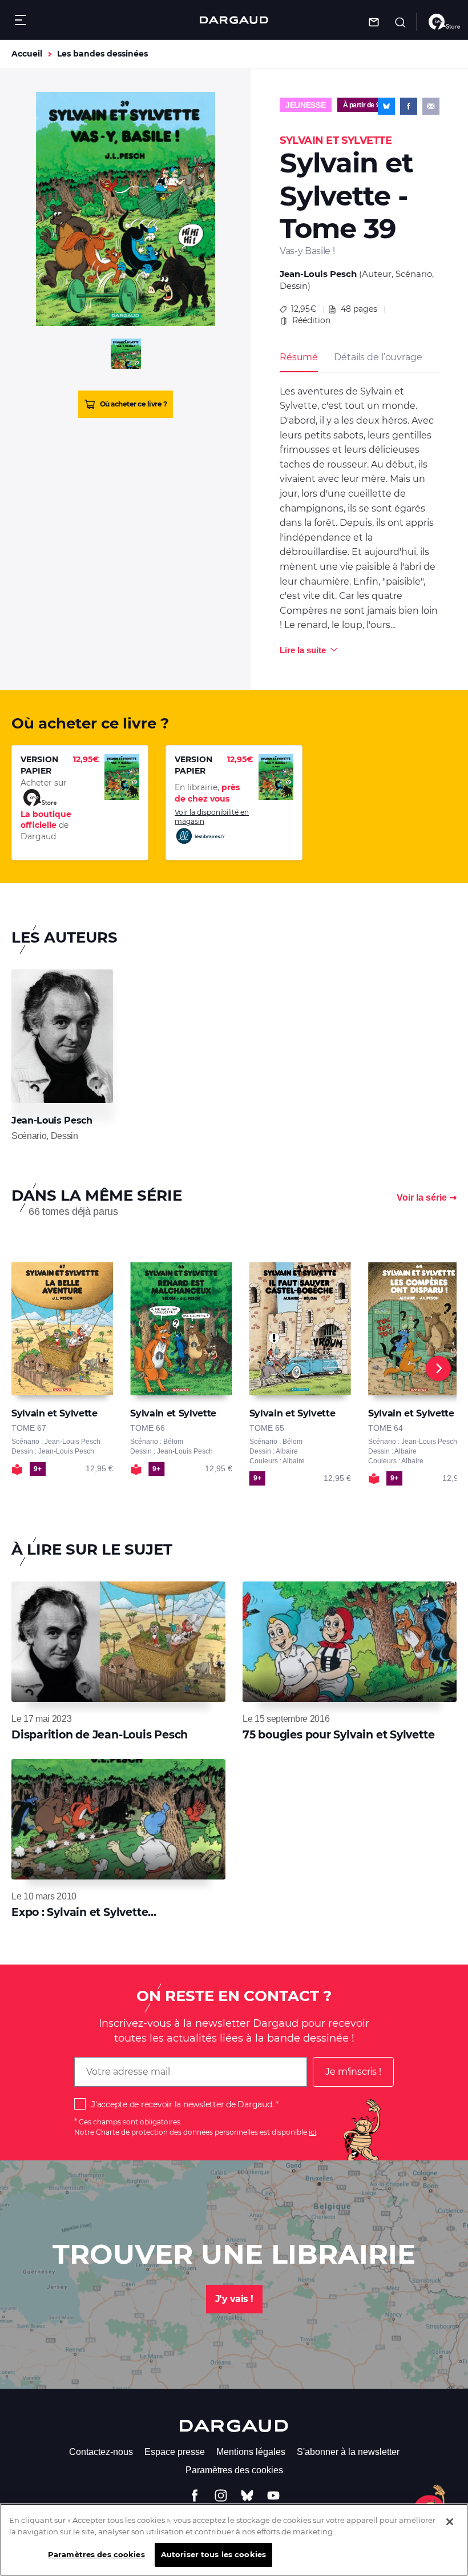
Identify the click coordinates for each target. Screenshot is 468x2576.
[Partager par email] (431, 106)
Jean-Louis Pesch (318, 274)
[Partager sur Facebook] (409, 106)
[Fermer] (450, 2522)
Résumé (299, 357)
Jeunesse (306, 105)
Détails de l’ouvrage (378, 357)
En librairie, (207, 793)
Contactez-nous (101, 2452)
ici (312, 2132)
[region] (234, 2540)
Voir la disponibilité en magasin (212, 817)
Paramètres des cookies (234, 2470)
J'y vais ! (234, 2299)
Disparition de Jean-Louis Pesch (100, 1735)
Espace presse (175, 2452)
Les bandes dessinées (102, 54)
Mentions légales (251, 2452)
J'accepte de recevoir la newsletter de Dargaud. (182, 2104)
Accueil (27, 54)
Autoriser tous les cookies (213, 2554)
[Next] (438, 1368)
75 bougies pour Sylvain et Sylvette (338, 1735)
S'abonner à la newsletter (348, 2452)
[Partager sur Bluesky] (386, 106)
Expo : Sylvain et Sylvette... (84, 1912)
